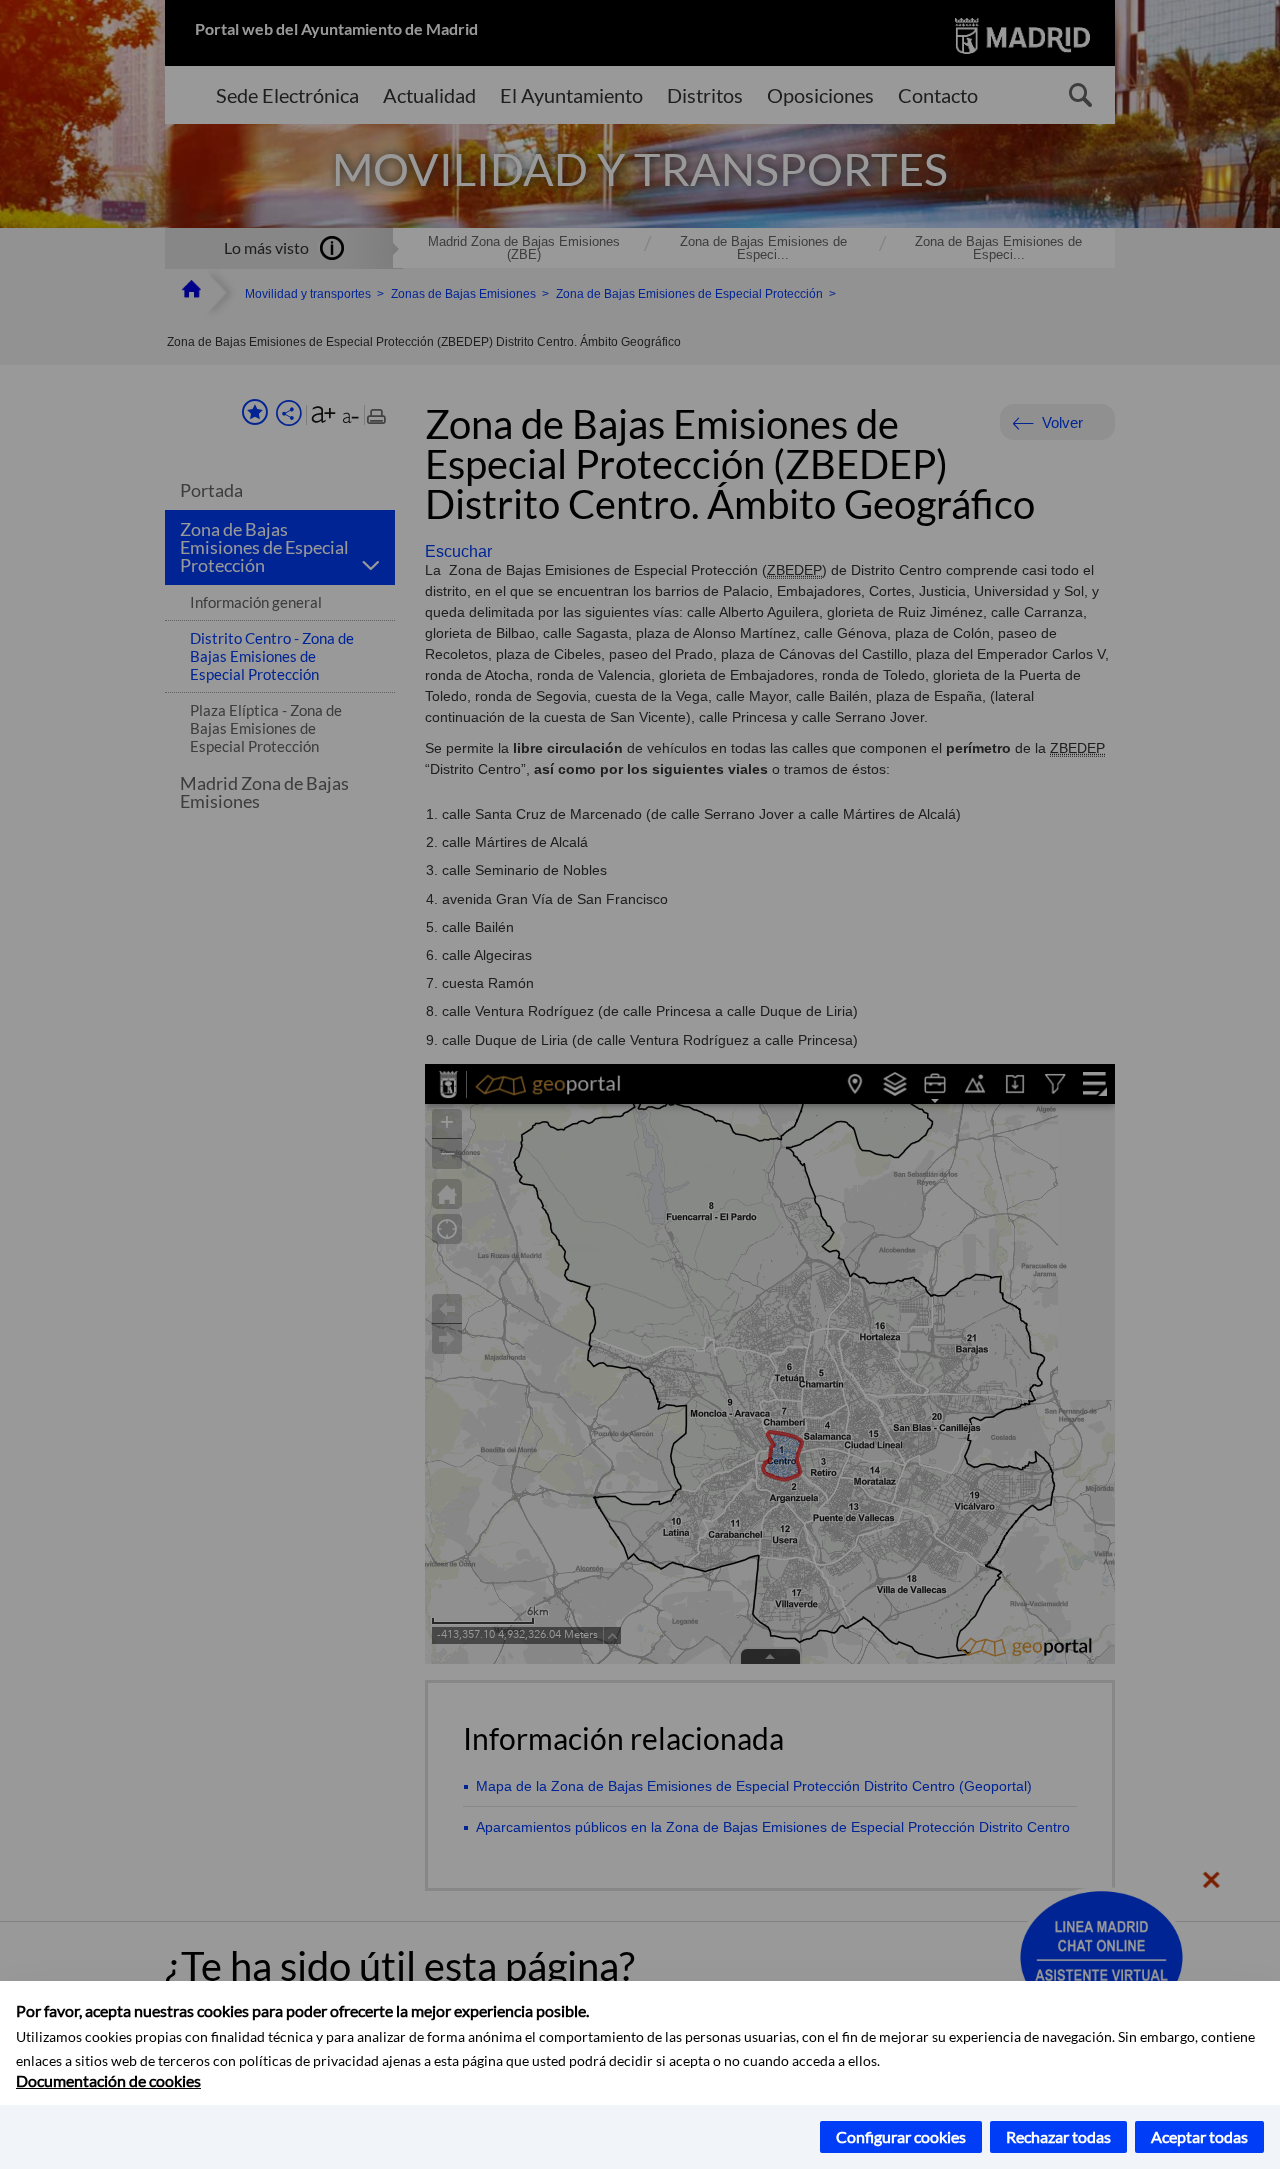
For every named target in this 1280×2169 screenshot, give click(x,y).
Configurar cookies (901, 2136)
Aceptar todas (1199, 2136)
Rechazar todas (1058, 2136)
